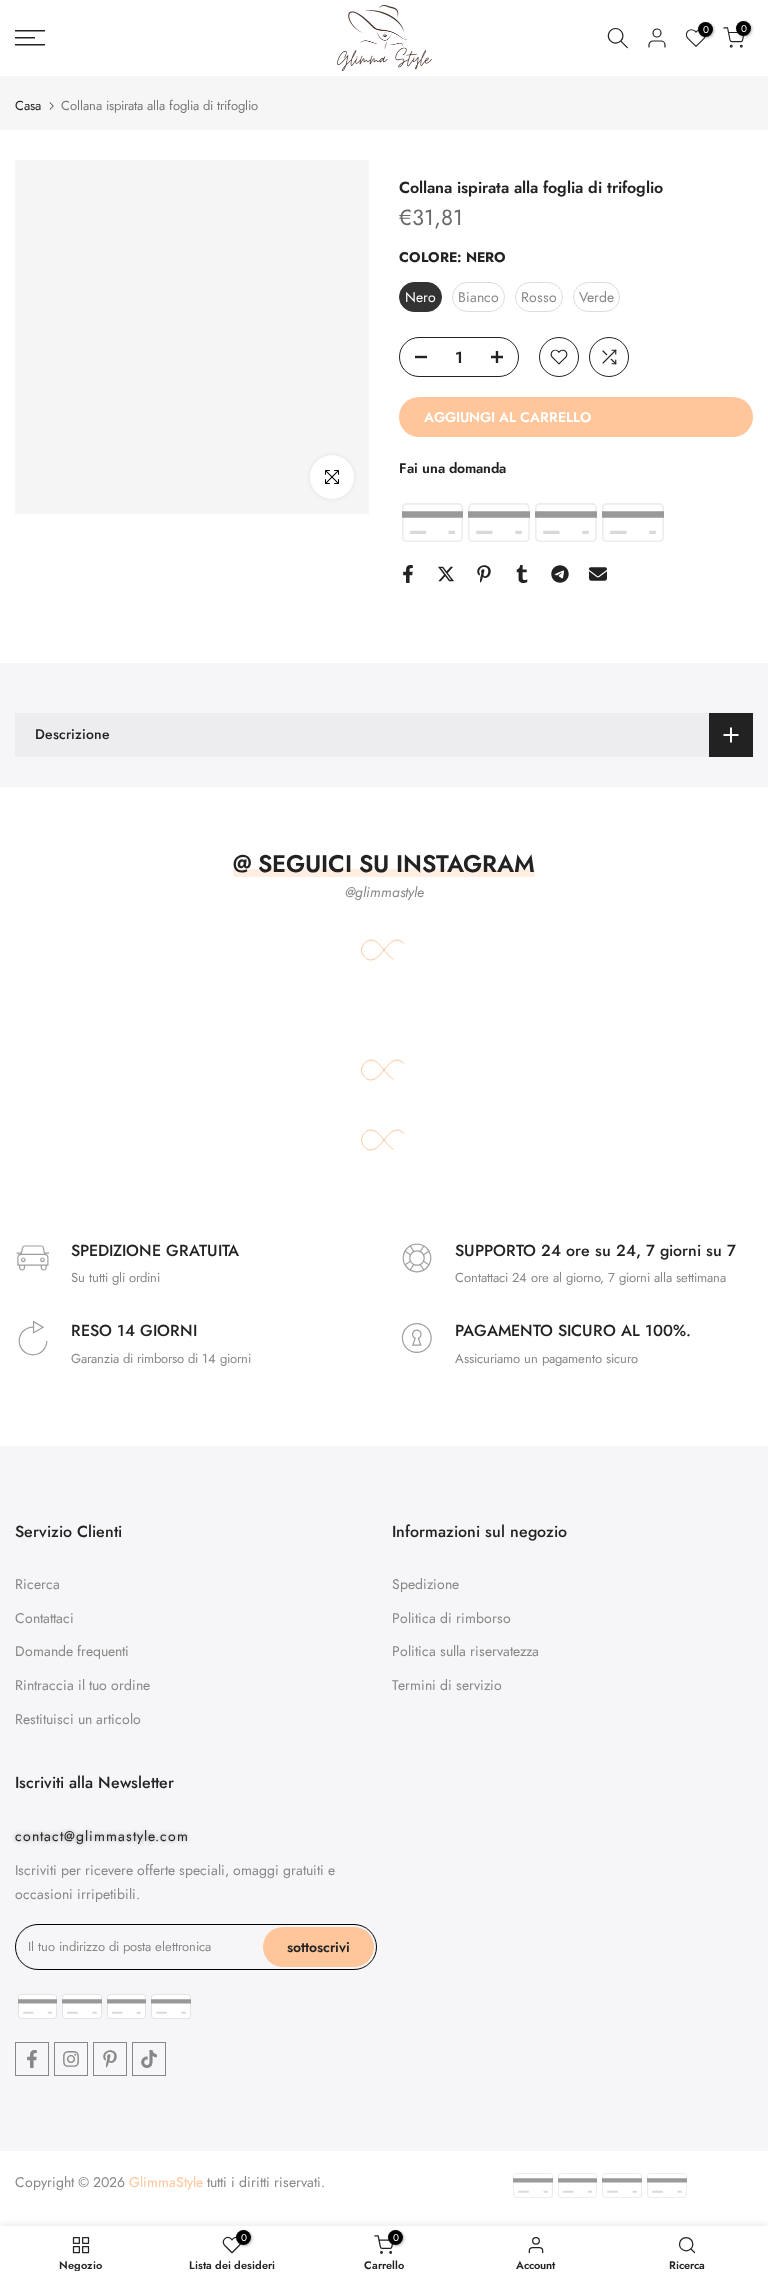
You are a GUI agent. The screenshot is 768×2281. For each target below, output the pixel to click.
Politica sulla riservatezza (465, 1651)
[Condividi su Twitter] (446, 574)
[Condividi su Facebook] (408, 574)
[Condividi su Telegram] (560, 574)
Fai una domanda (452, 468)
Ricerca (37, 1584)
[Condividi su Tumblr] (522, 574)
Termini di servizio (447, 1685)
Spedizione (425, 1584)
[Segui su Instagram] (71, 2059)
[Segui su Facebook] (32, 2059)
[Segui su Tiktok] (149, 2059)
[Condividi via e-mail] (598, 574)
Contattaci (44, 1618)
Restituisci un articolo (78, 1719)
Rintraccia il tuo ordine (82, 1685)
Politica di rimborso (451, 1618)
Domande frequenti (72, 1651)
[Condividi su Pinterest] (484, 574)
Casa (28, 105)
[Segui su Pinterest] (110, 2059)
